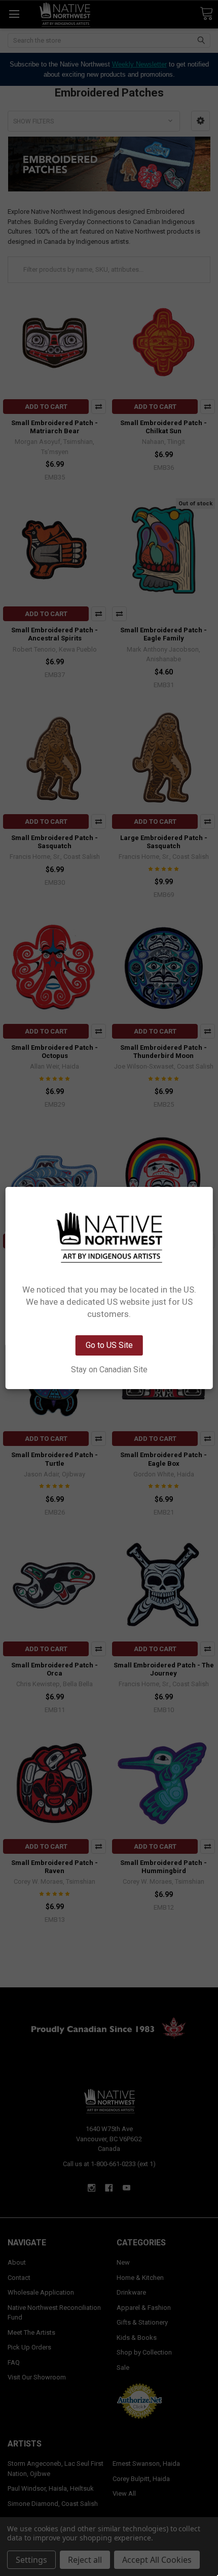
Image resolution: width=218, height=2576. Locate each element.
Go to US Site (109, 1345)
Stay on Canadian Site (109, 1370)
